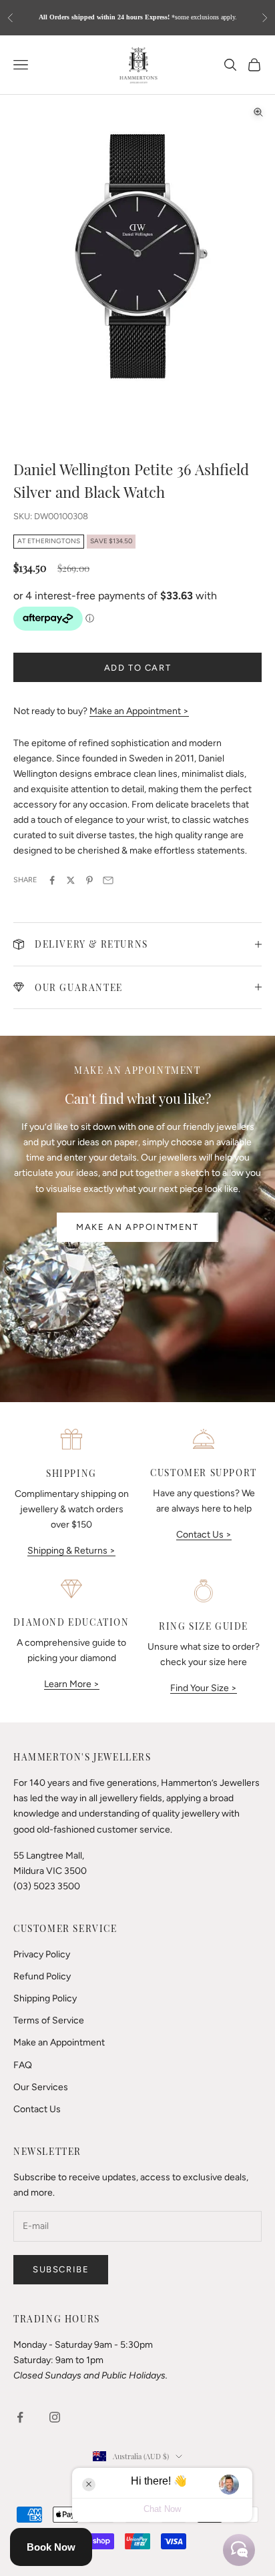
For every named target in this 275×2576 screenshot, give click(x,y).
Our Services (41, 2087)
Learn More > (72, 1684)
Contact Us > (204, 1535)
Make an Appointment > (139, 711)
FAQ (23, 2065)
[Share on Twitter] (71, 880)
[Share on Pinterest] (89, 880)
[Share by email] (108, 880)
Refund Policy (42, 1976)
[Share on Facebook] (52, 880)
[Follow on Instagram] (55, 2417)
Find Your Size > (204, 1688)
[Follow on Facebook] (20, 2417)
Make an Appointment (137, 1227)
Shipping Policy (45, 1998)
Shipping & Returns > (71, 1551)
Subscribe (61, 2269)
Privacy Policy (42, 1954)
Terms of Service (49, 2020)
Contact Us (37, 2109)
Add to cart (138, 668)
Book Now (51, 2547)
